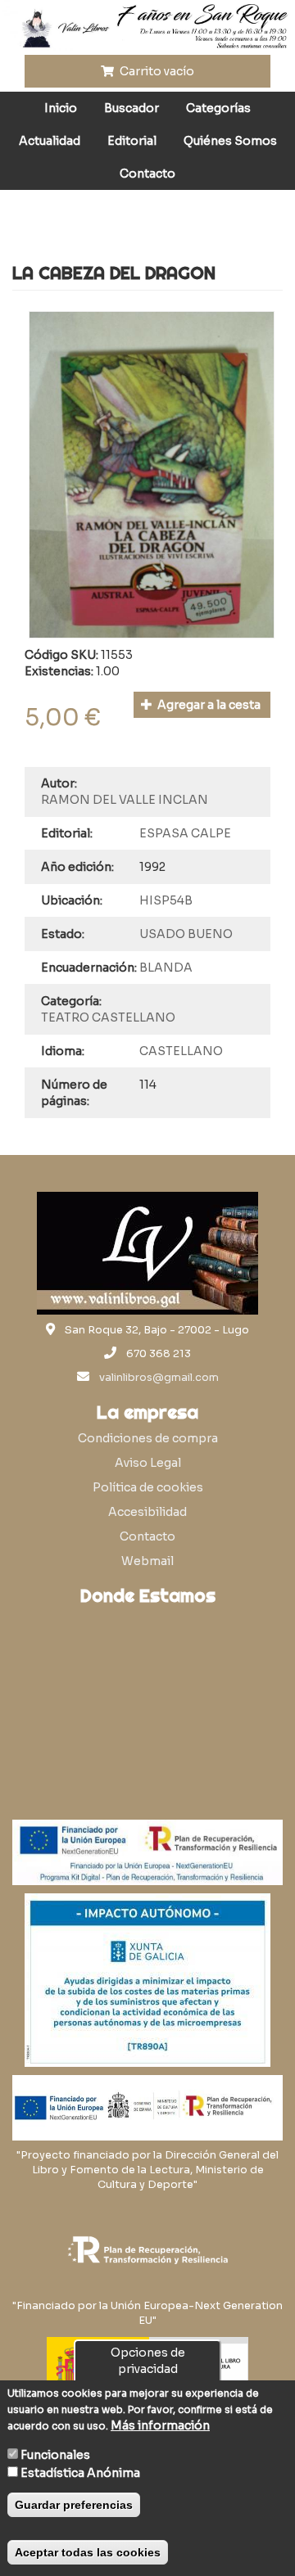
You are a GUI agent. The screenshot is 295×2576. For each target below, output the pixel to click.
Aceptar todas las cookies (88, 2552)
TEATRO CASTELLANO (108, 1017)
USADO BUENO (186, 934)
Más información (160, 2425)
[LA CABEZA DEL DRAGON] (152, 474)
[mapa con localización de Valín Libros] (147, 1692)
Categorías (218, 108)
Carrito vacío (156, 71)
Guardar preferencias (74, 2505)
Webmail (147, 1561)
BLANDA (166, 968)
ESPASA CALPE (185, 833)
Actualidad (50, 141)
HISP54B (166, 900)
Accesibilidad (147, 1512)
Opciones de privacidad (148, 2361)
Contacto (147, 174)
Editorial (132, 141)
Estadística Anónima (80, 2473)
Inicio (61, 108)
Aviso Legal (148, 1463)
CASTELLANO (181, 1051)
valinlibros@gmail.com (159, 1378)
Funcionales (55, 2455)
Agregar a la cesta (208, 705)
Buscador (132, 108)
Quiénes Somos (230, 141)
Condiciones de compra (148, 1438)
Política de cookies (148, 1487)
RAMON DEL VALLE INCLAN (125, 800)
